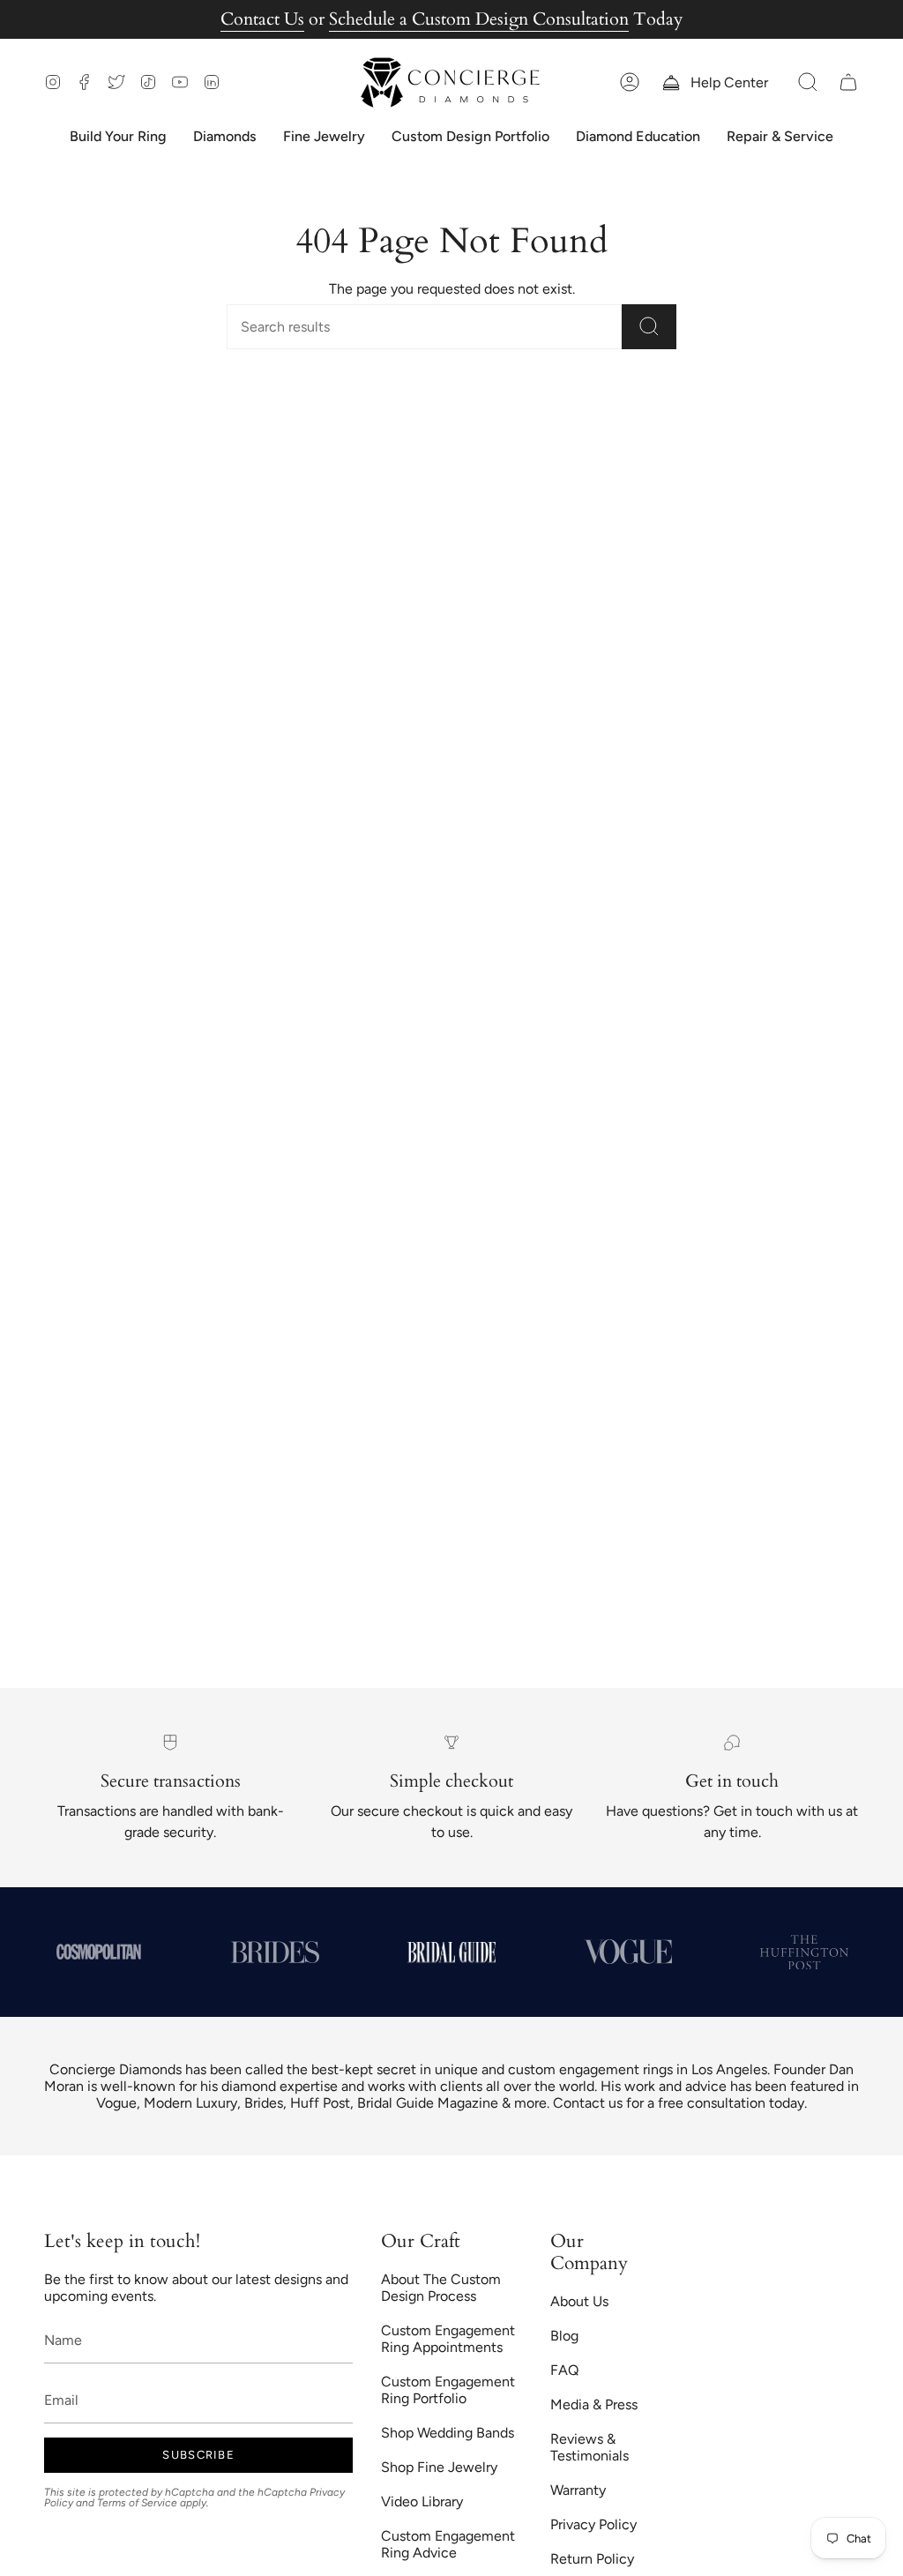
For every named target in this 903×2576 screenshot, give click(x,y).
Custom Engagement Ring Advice (448, 2544)
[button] (808, 82)
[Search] (649, 327)
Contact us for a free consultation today (679, 2103)
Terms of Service (137, 2503)
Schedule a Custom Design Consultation (479, 19)
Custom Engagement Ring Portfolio (448, 2390)
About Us (579, 2301)
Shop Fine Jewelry (439, 2467)
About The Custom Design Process (441, 2288)
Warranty (578, 2490)
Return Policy (592, 2559)
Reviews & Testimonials (590, 2447)
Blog (564, 2336)
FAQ (564, 2370)
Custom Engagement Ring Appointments (448, 2339)
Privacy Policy (593, 2524)
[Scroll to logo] (99, 1952)
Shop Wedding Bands (448, 2433)
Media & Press (594, 2404)
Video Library (422, 2501)
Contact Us (262, 19)
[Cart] (848, 82)
